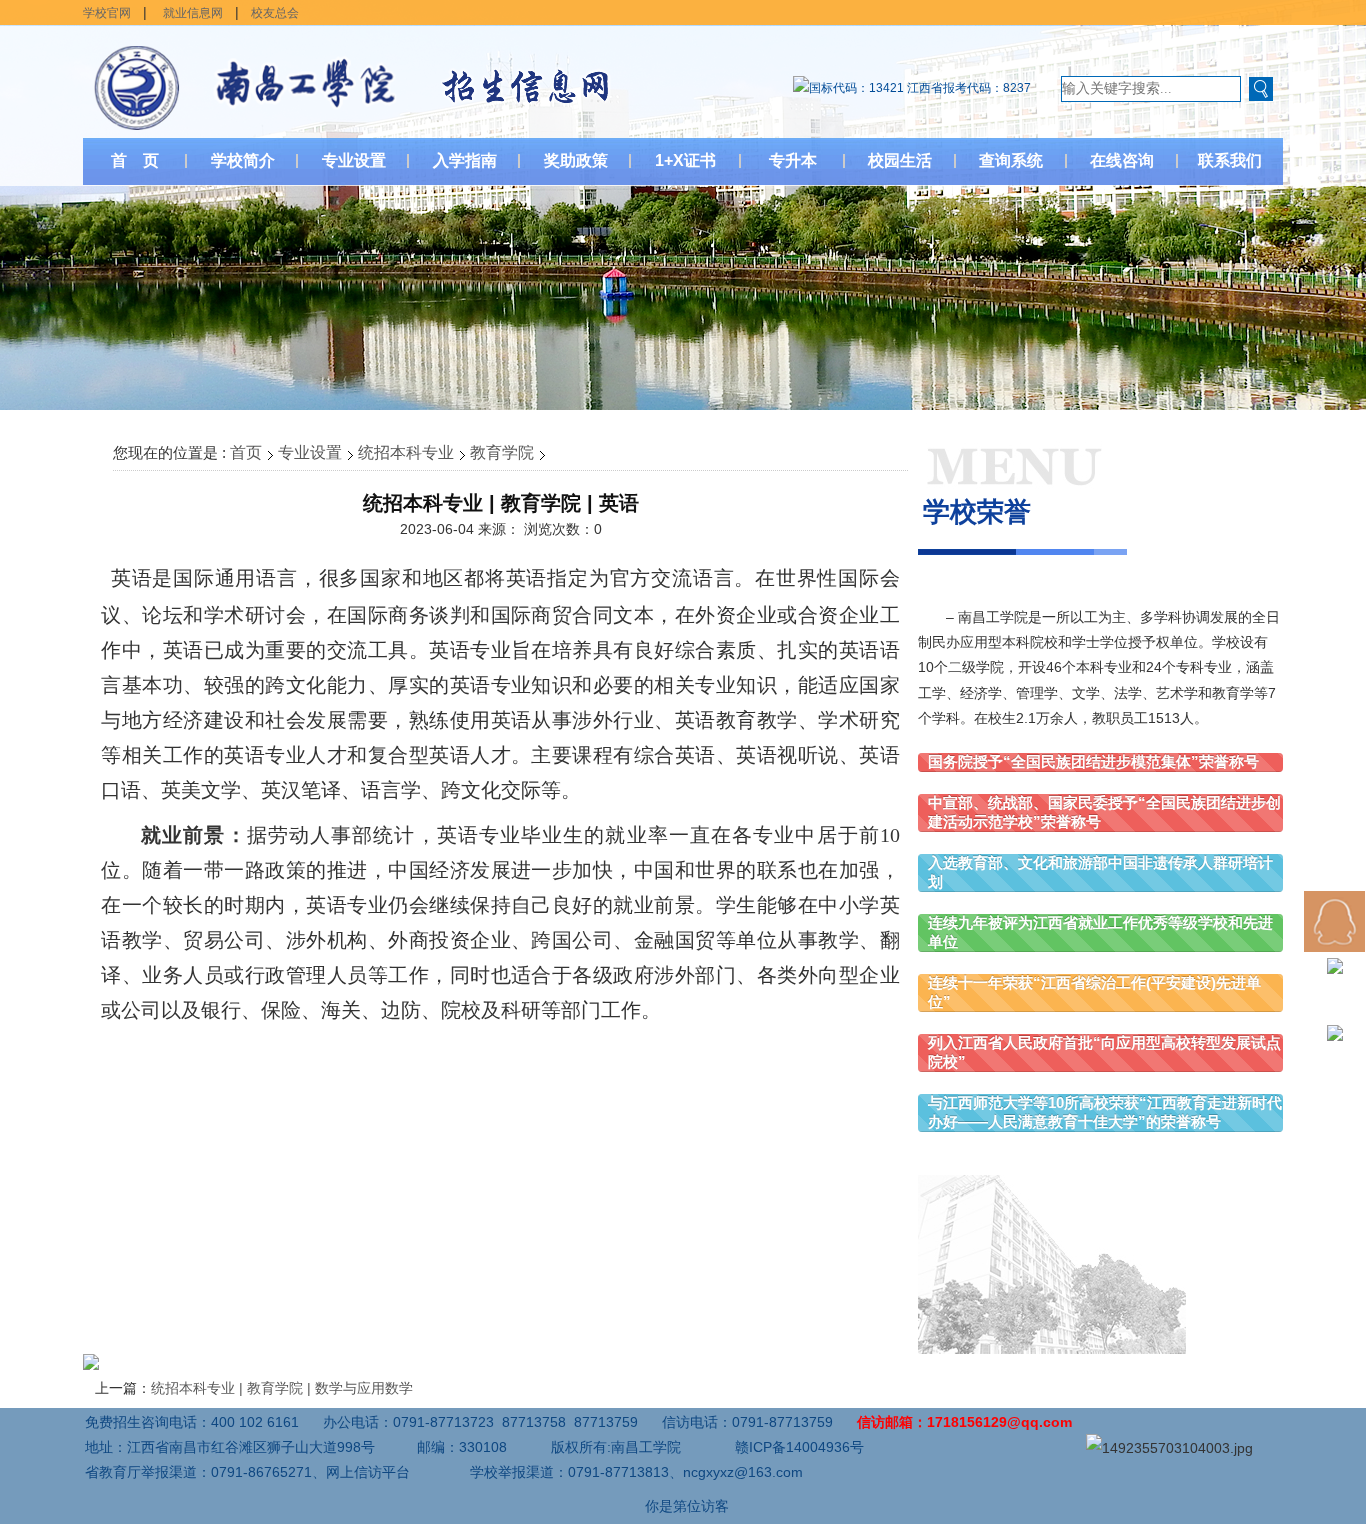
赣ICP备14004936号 (799, 1447)
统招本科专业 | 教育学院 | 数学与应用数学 (282, 1388)
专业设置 (310, 452)
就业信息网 (193, 13)
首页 (246, 452)
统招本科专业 (406, 452)
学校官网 (107, 13)
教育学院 (502, 452)
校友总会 (275, 13)
